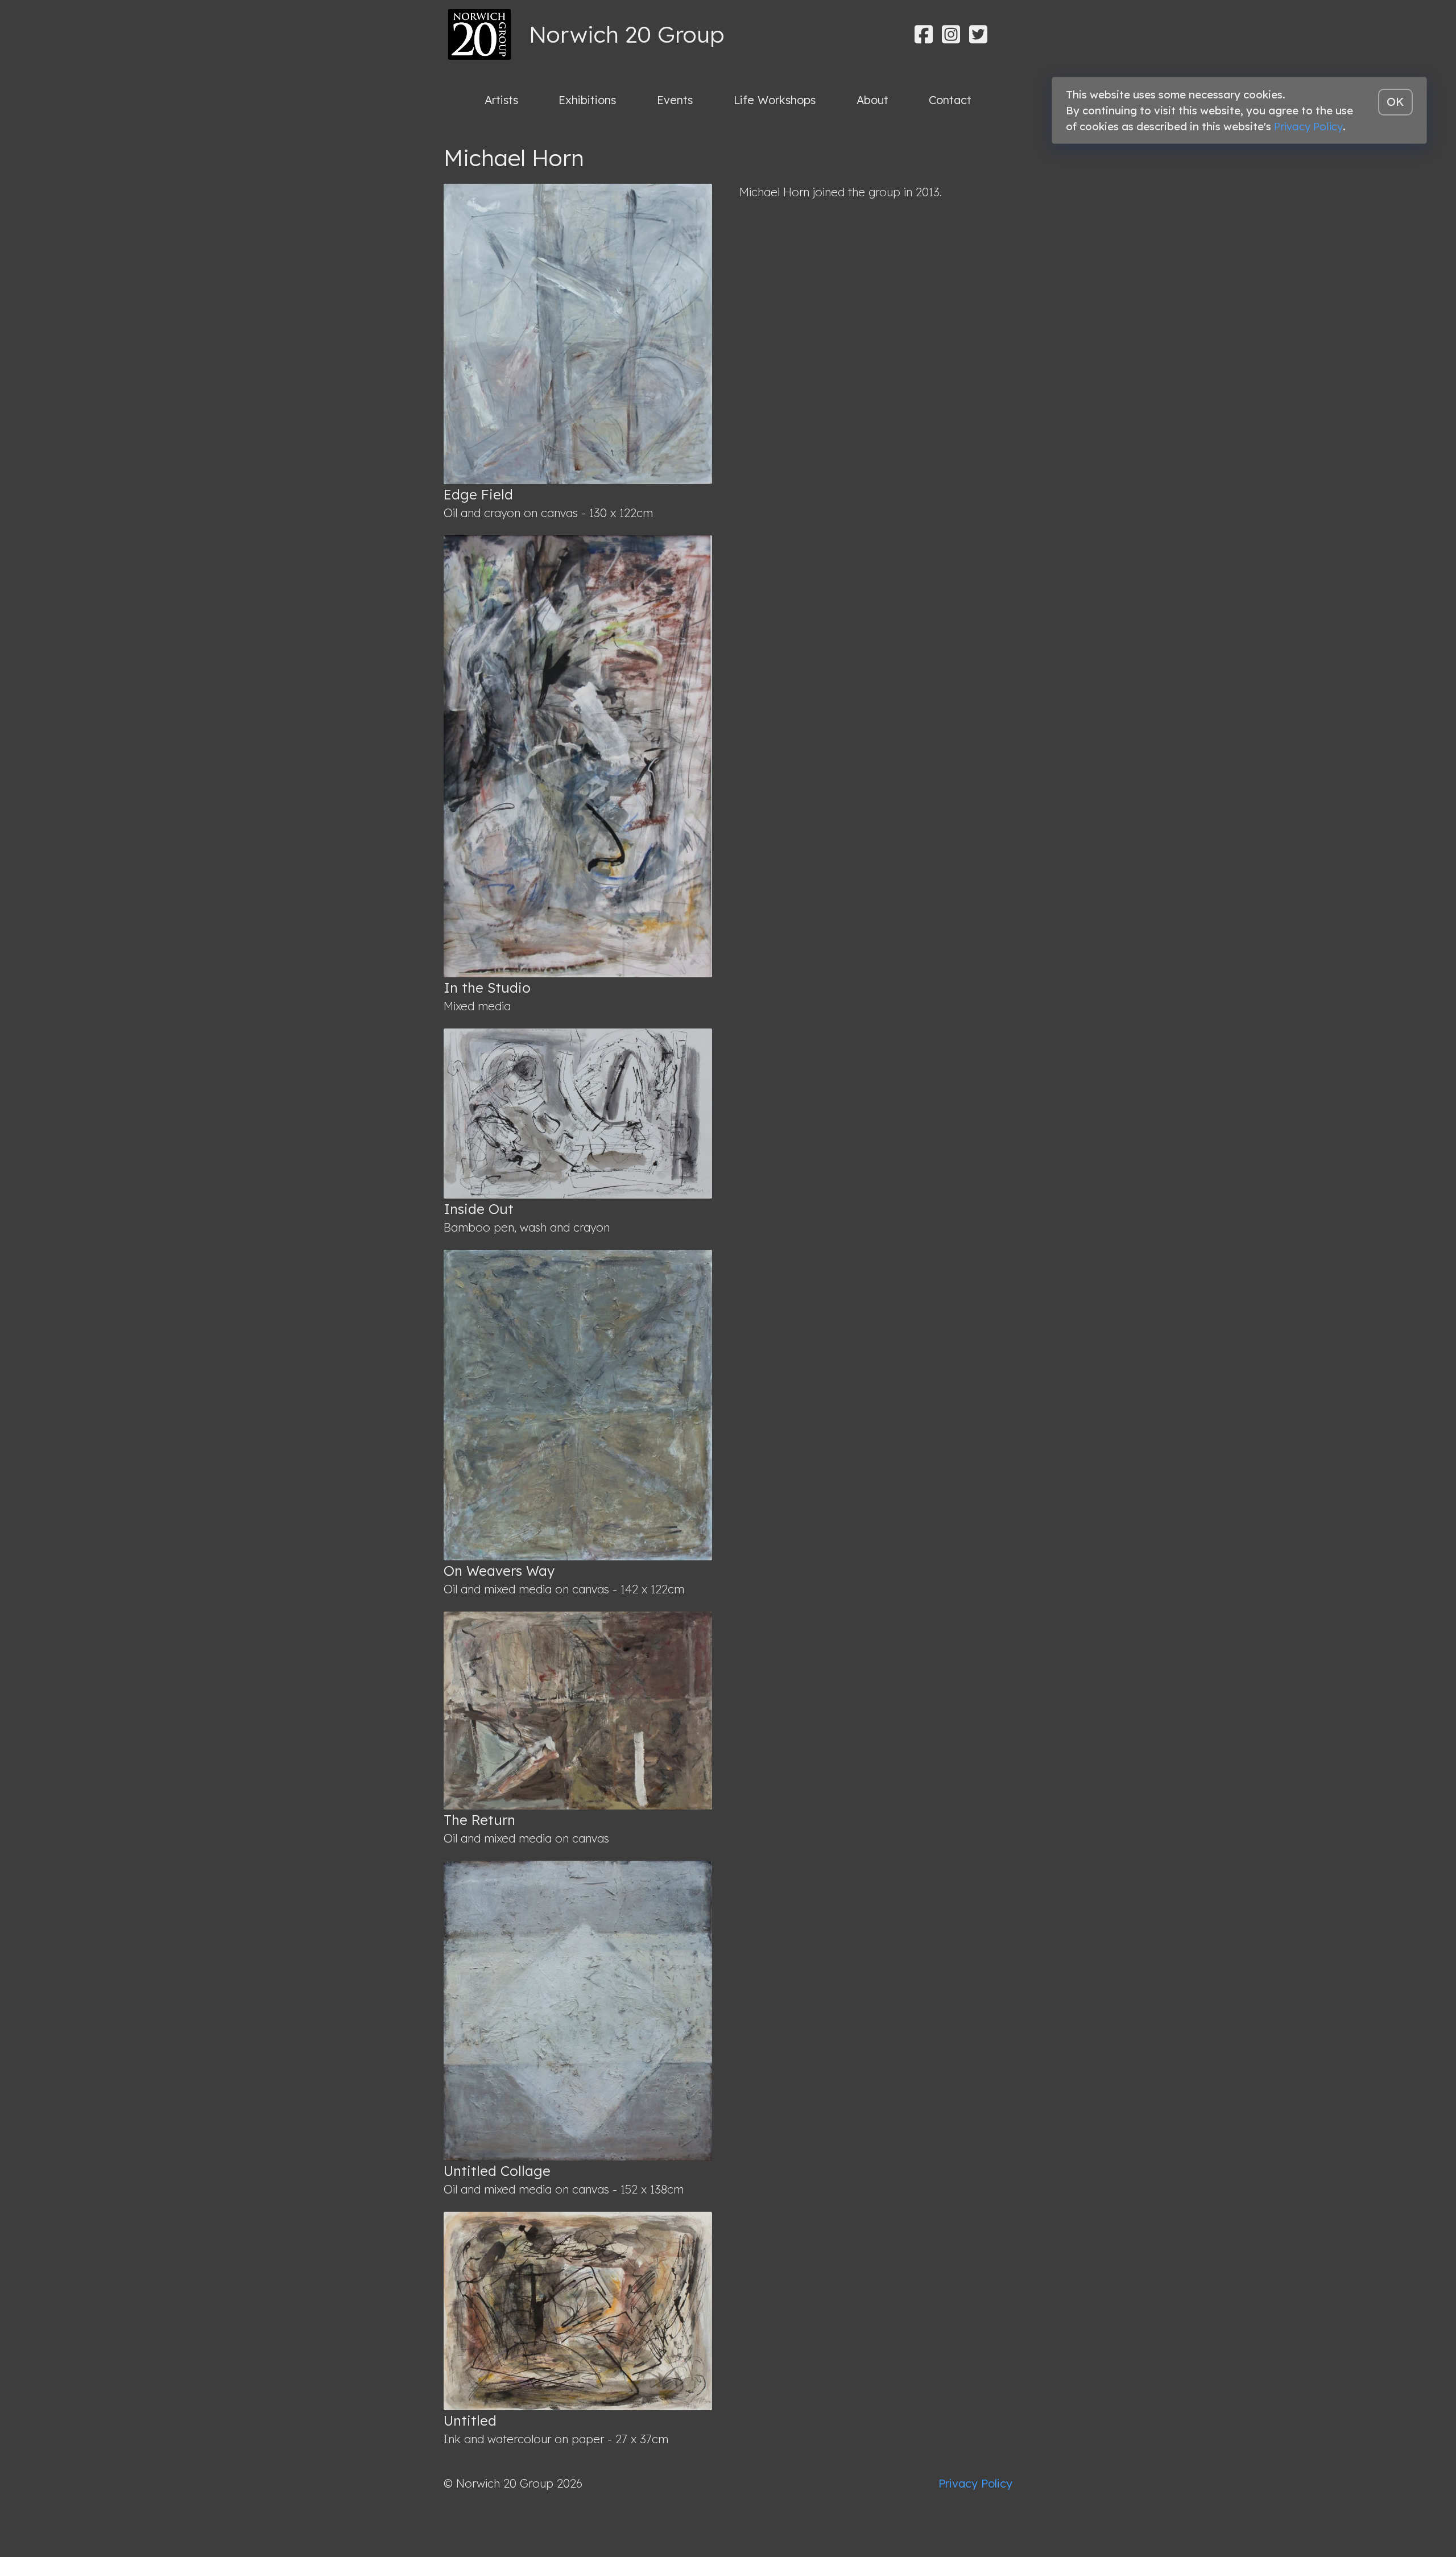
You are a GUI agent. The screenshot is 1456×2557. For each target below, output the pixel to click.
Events (675, 100)
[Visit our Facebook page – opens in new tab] (924, 34)
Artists (501, 100)
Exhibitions (587, 100)
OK (1395, 102)
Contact (950, 100)
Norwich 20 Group (626, 34)
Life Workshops (775, 100)
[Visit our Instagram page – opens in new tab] (951, 34)
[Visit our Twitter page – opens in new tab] (978, 34)
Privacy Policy (975, 2483)
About (872, 100)
